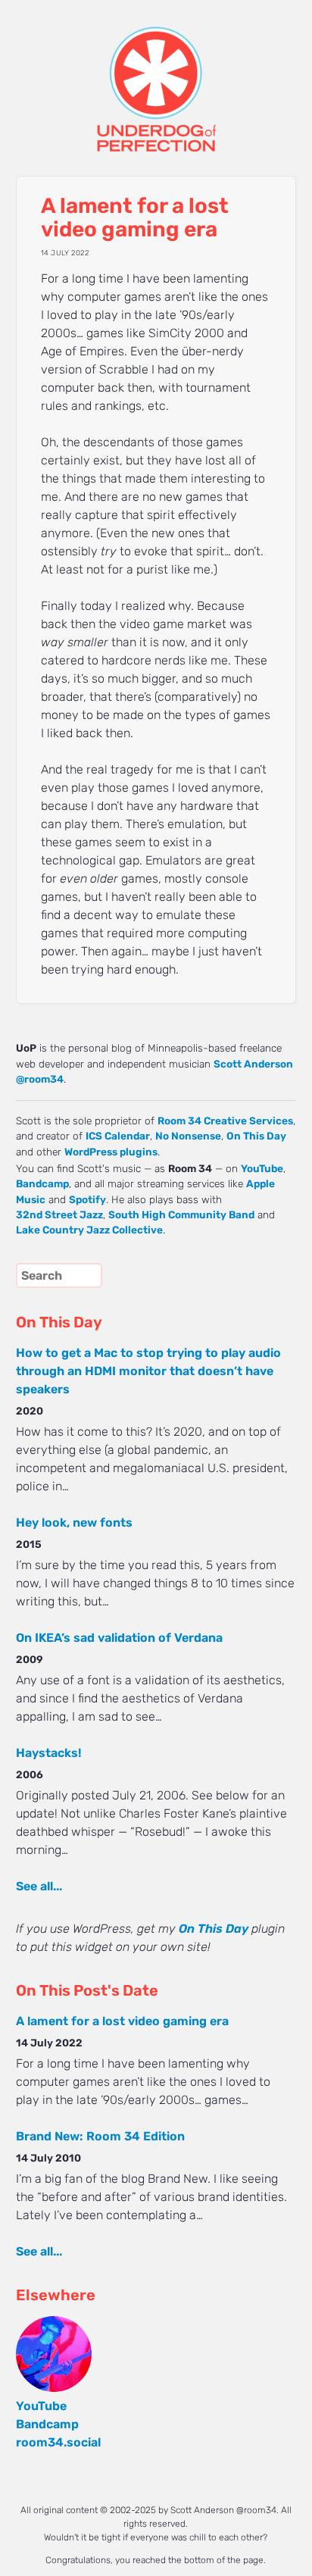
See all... (39, 1886)
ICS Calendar (118, 1136)
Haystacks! (48, 1753)
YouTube (262, 1168)
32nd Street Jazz (59, 1215)
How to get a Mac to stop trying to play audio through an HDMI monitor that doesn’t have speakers (148, 1371)
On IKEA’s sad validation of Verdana (119, 1638)
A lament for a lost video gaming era (122, 2021)
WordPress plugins (111, 1152)
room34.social (58, 2442)
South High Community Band (181, 1215)
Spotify (87, 1199)
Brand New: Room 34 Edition (100, 2136)
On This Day (256, 1136)
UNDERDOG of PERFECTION (156, 76)
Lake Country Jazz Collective (89, 1230)
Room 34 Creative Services (225, 1121)
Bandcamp (42, 1183)
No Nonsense (188, 1136)
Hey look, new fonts (74, 1522)
